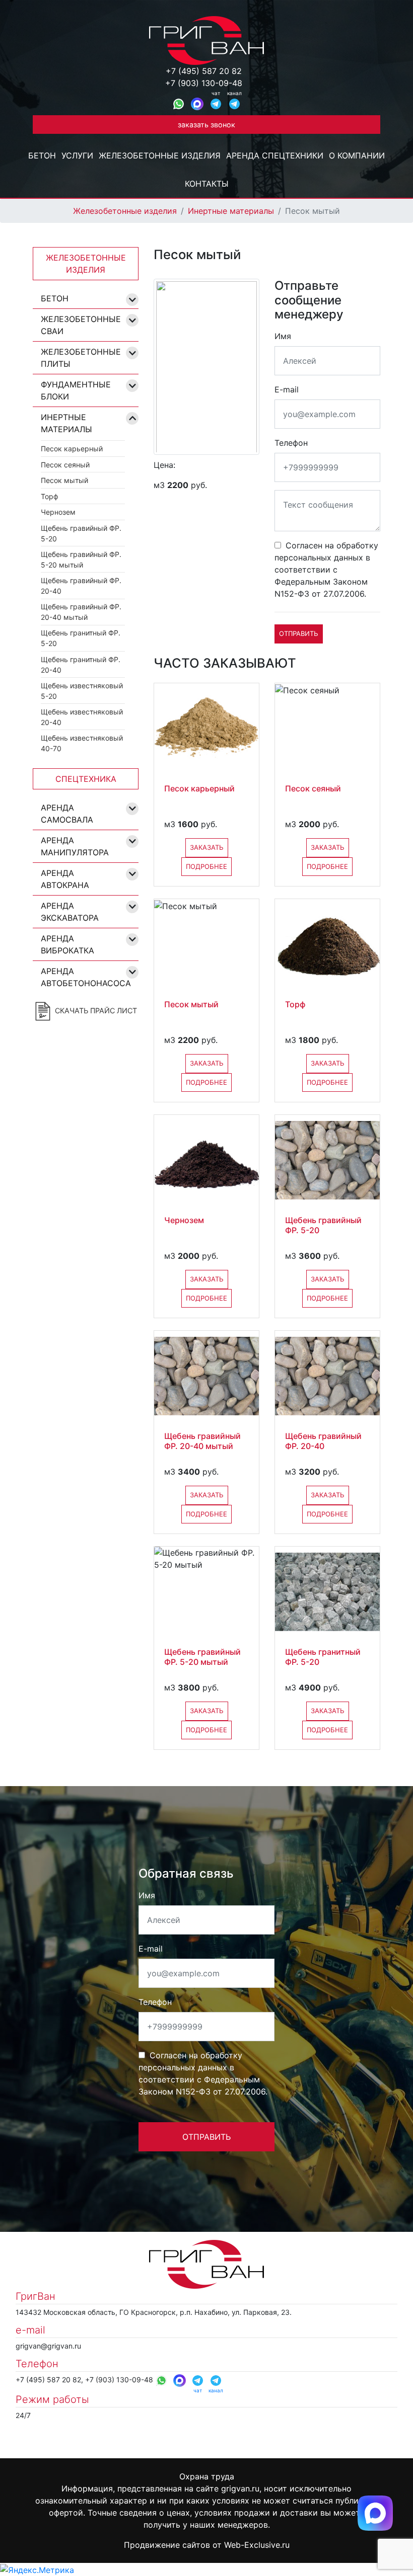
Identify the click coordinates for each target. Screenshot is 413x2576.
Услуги (77, 155)
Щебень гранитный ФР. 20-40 (81, 665)
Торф (50, 496)
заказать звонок (206, 125)
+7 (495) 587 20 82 (204, 71)
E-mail (287, 389)
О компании (357, 155)
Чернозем (58, 512)
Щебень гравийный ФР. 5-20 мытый (81, 559)
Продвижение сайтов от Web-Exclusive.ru (207, 2545)
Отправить (299, 633)
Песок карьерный (72, 449)
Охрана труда (207, 2476)
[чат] (216, 104)
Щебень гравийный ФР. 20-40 (81, 586)
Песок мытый (64, 480)
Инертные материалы (231, 211)
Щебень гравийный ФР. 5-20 (81, 533)
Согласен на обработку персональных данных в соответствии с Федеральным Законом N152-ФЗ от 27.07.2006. (326, 570)
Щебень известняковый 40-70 (82, 743)
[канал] (234, 104)
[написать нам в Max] (375, 2512)
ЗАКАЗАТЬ (207, 847)
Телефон (291, 443)
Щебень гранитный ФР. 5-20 (81, 638)
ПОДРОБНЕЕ (206, 866)
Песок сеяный (65, 465)
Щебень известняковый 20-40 (82, 717)
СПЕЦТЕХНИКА (86, 779)
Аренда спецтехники (275, 155)
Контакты (207, 184)
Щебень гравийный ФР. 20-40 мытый (81, 612)
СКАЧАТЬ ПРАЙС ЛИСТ (95, 1011)
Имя (283, 336)
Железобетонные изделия (160, 155)
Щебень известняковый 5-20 (82, 691)
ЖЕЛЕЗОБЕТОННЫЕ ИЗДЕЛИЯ (86, 264)
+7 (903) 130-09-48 (204, 83)
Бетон (42, 155)
